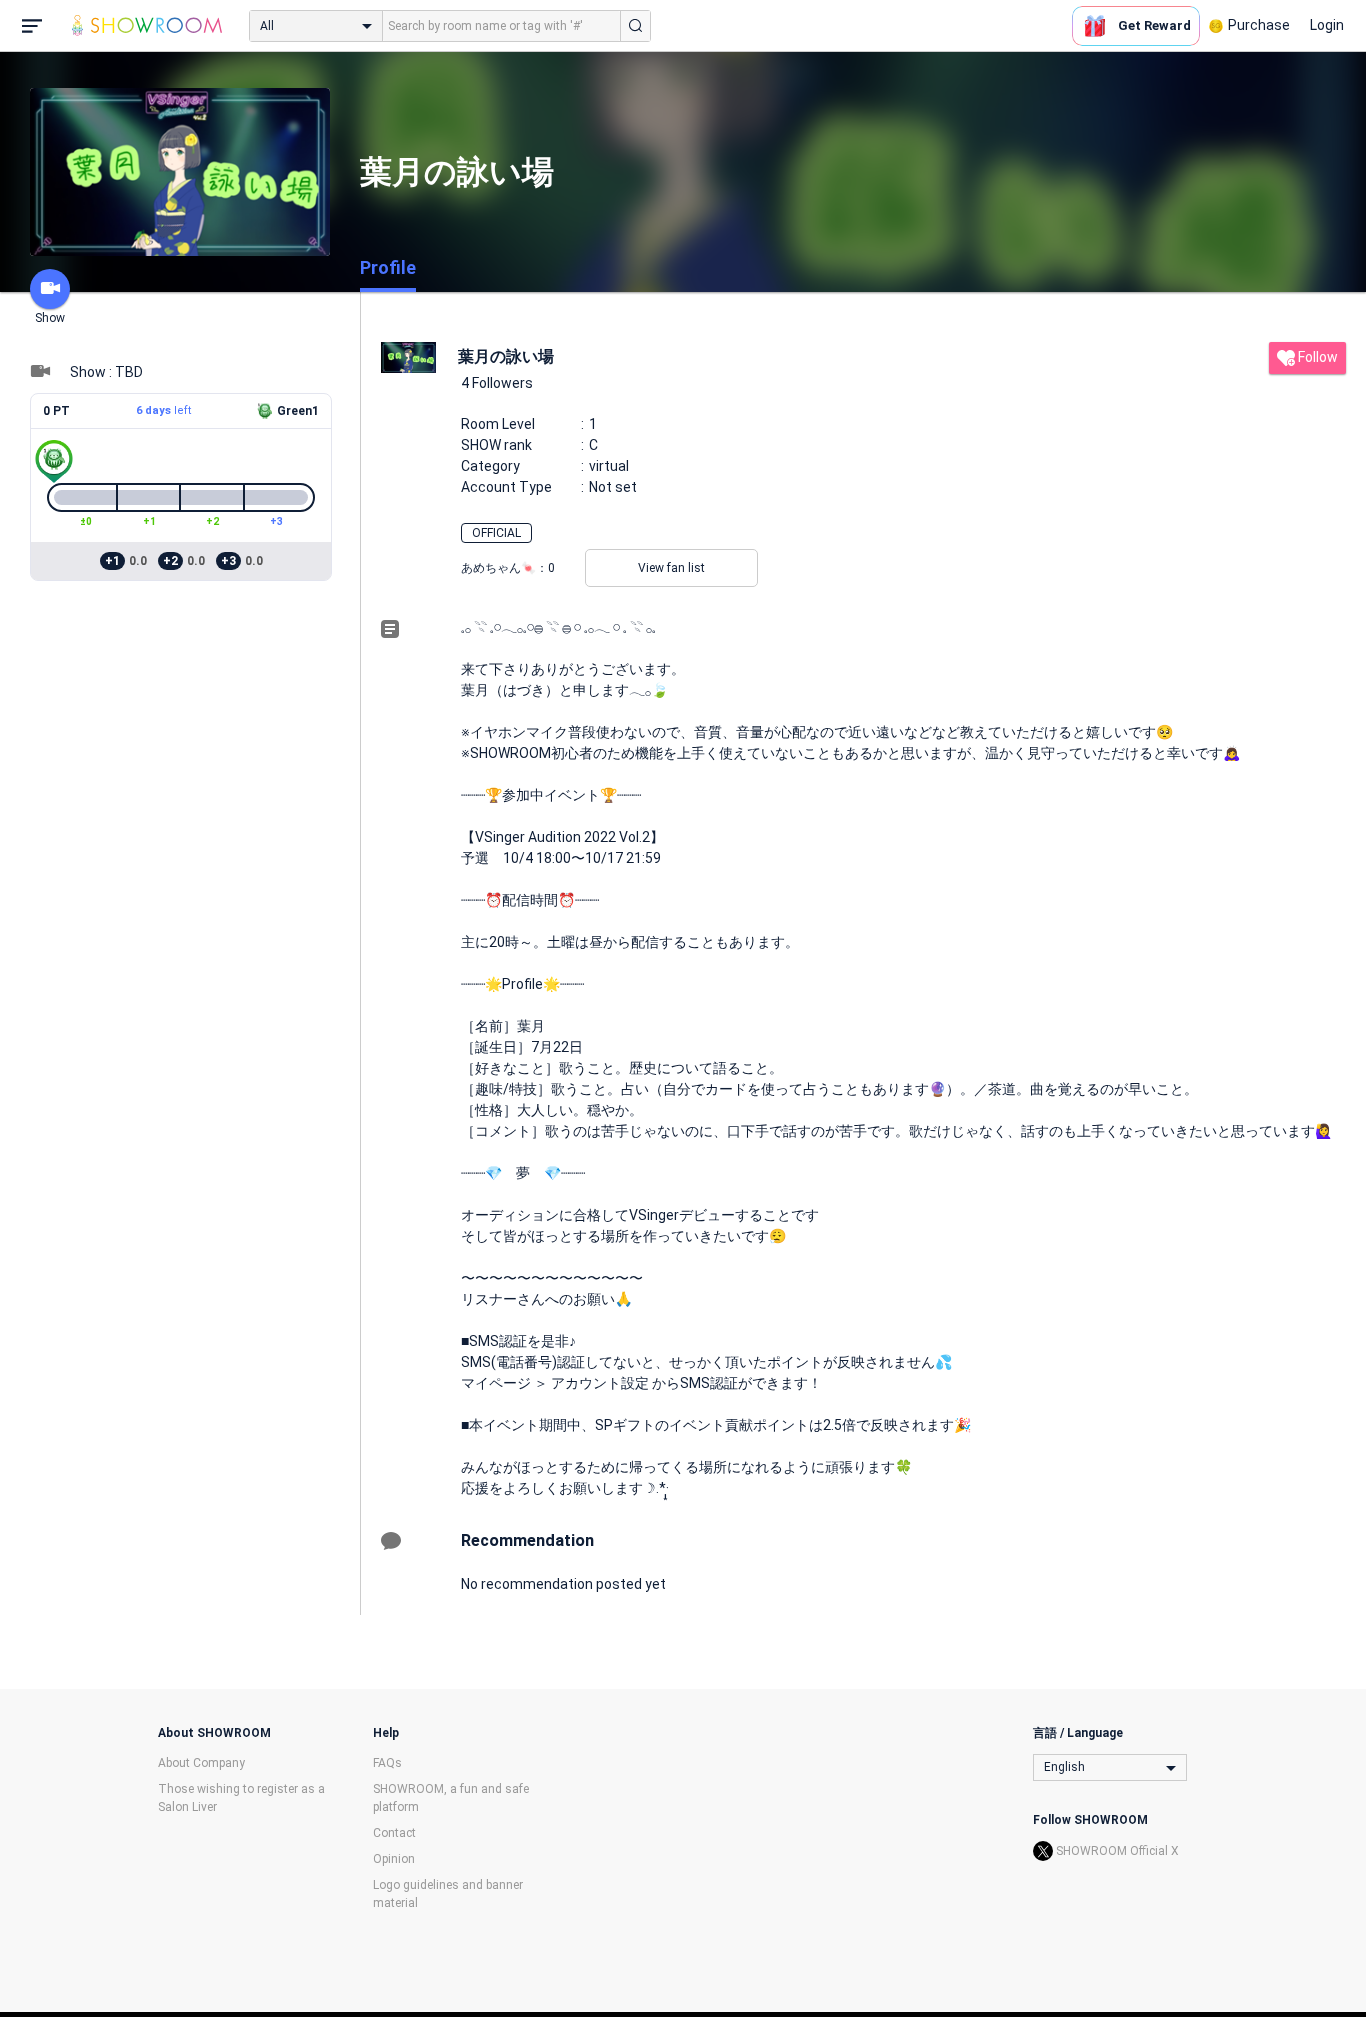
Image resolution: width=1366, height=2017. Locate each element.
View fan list (671, 568)
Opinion (394, 1859)
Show (50, 318)
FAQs (387, 1763)
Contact (394, 1833)
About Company (201, 1763)
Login (1327, 25)
